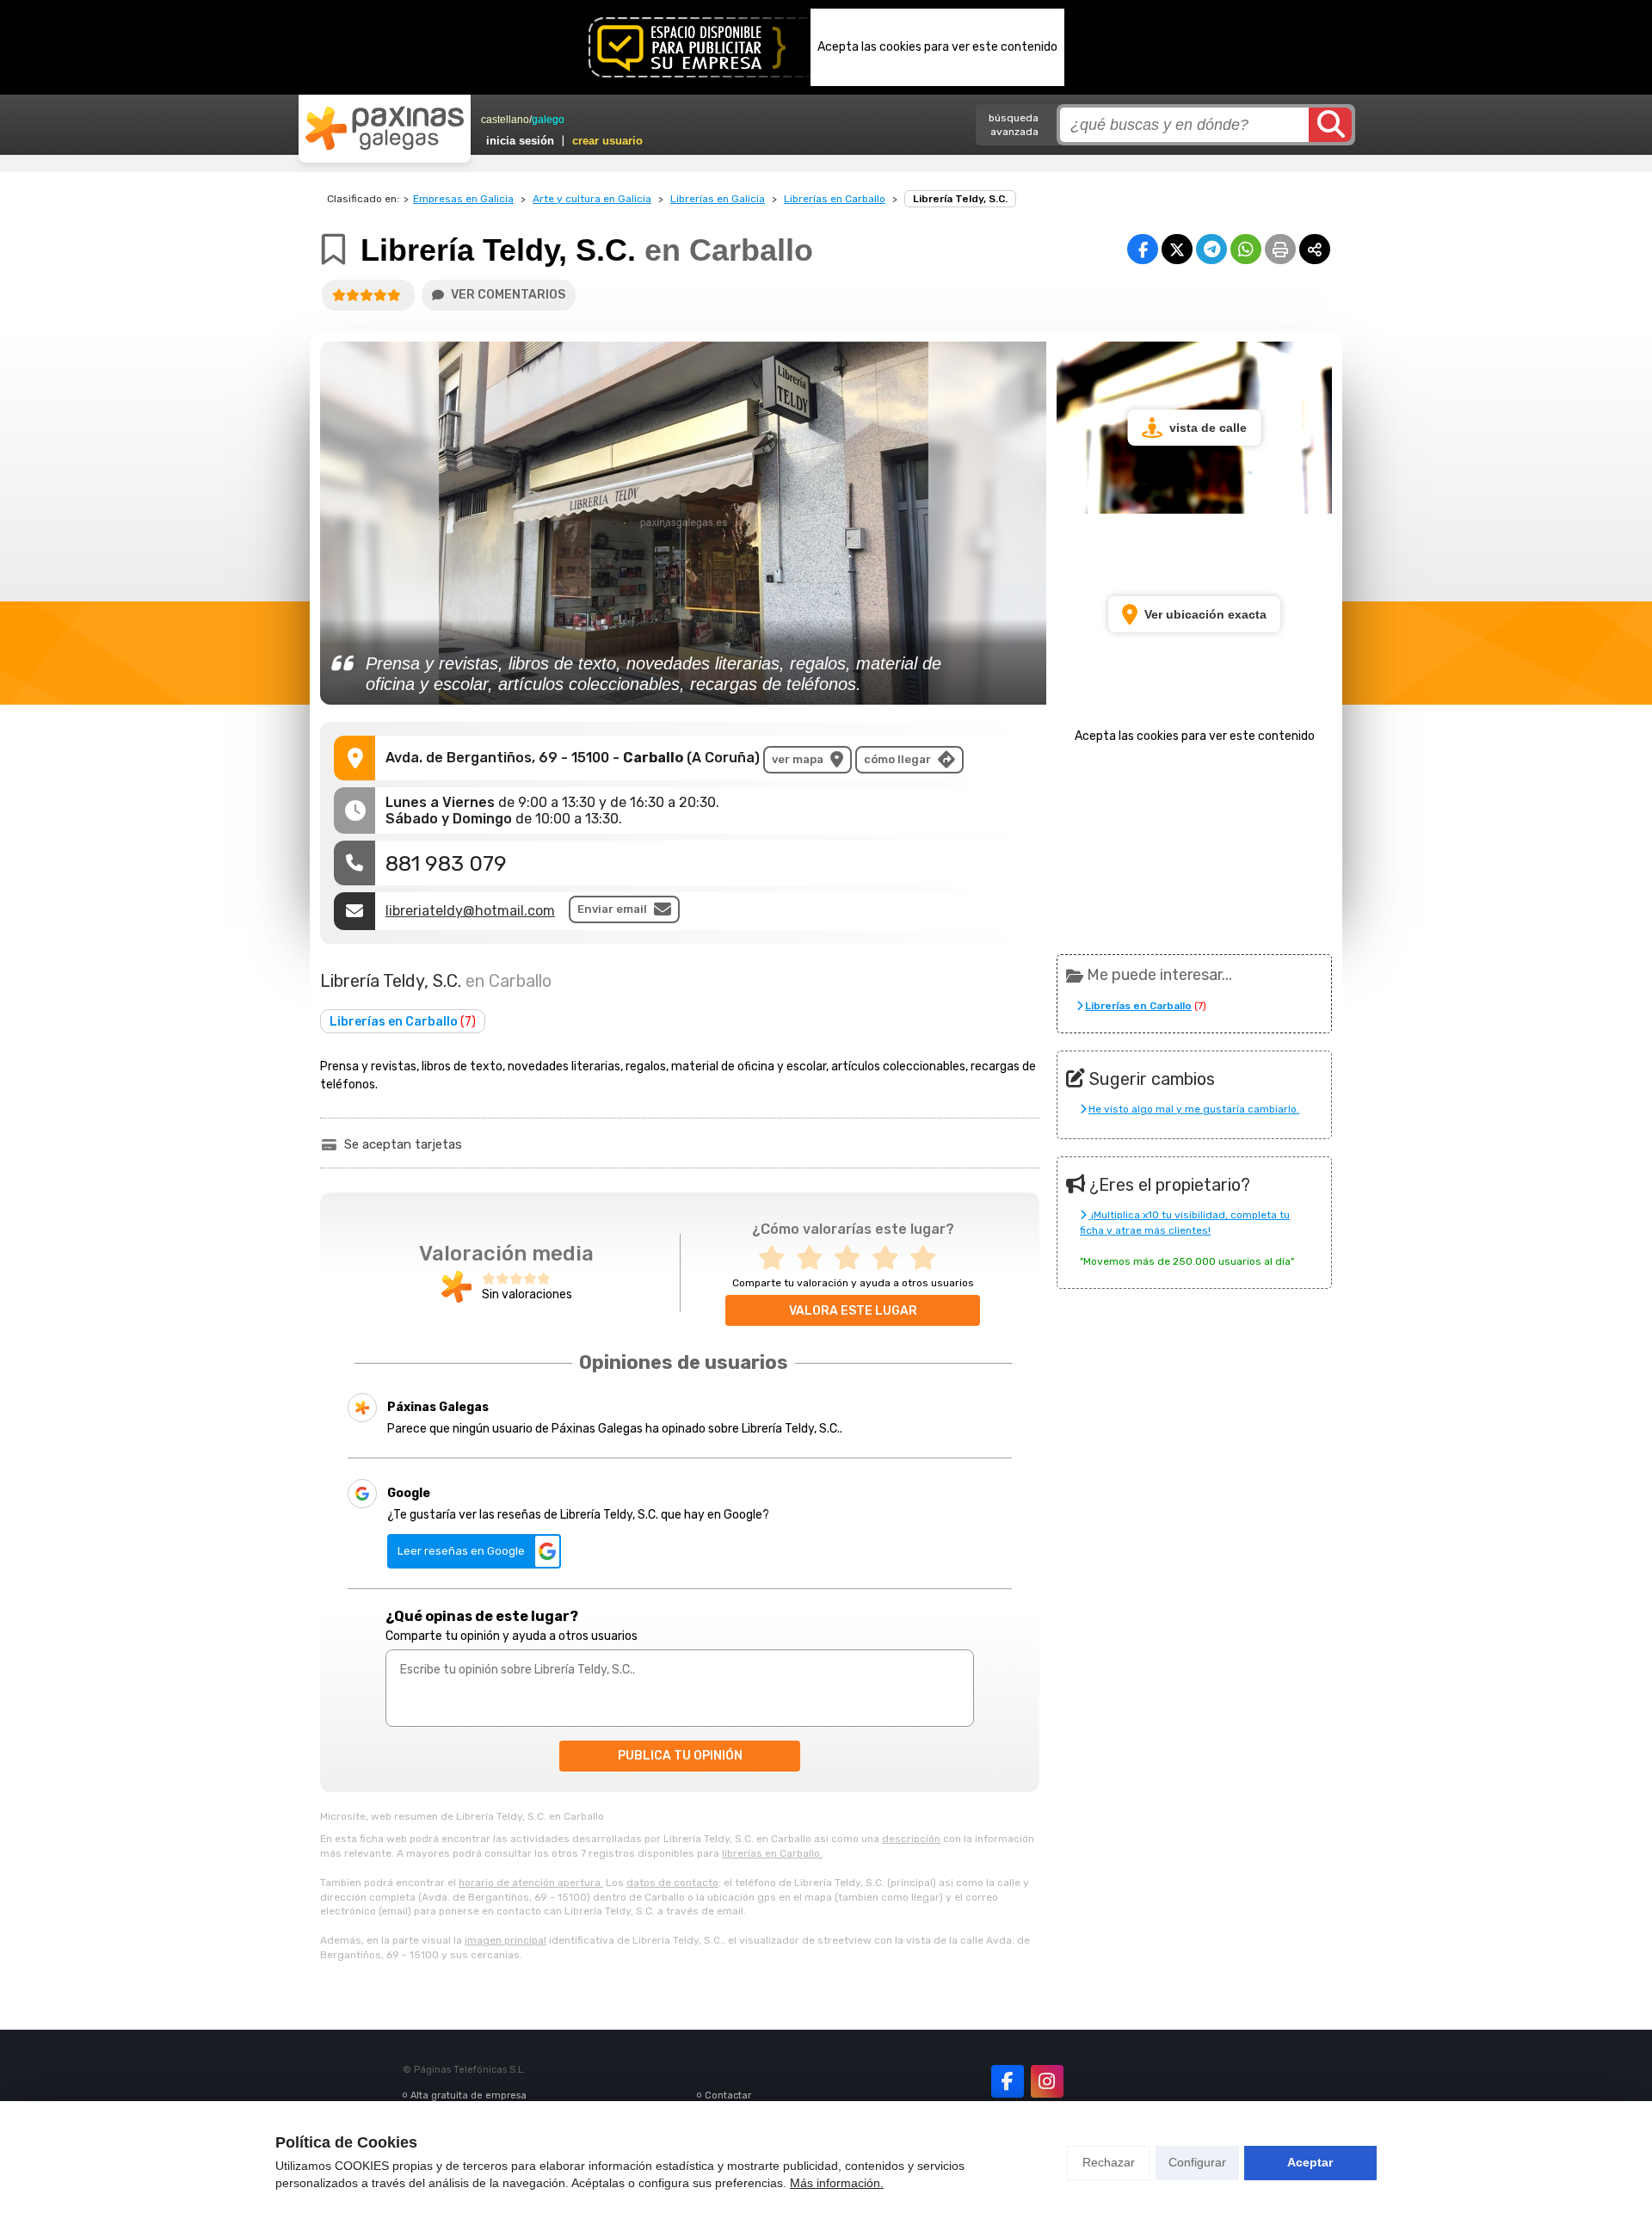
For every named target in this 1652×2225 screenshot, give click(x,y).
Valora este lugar (853, 1311)
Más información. (837, 2183)
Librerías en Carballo (835, 199)
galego (548, 120)
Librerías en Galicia (718, 199)
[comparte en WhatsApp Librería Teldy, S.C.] (1246, 249)
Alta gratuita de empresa (468, 2096)
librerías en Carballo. (772, 1853)
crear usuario (607, 141)
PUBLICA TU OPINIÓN (680, 1756)
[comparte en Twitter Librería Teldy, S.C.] (1177, 249)
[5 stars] (928, 1258)
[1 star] (777, 1258)
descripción (911, 1839)
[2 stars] (815, 1258)
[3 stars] (853, 1258)
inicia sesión (520, 141)
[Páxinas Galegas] (385, 128)
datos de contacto (672, 1883)
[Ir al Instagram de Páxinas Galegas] (1047, 2081)
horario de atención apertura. (531, 1883)
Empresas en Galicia (463, 199)
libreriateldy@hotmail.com (470, 911)
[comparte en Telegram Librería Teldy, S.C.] (1211, 249)
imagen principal (505, 1940)
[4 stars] (891, 1258)
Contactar (728, 2096)
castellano (505, 120)
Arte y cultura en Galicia (592, 199)
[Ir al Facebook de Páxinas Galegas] (1008, 2081)
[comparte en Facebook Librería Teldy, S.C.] (1143, 249)
